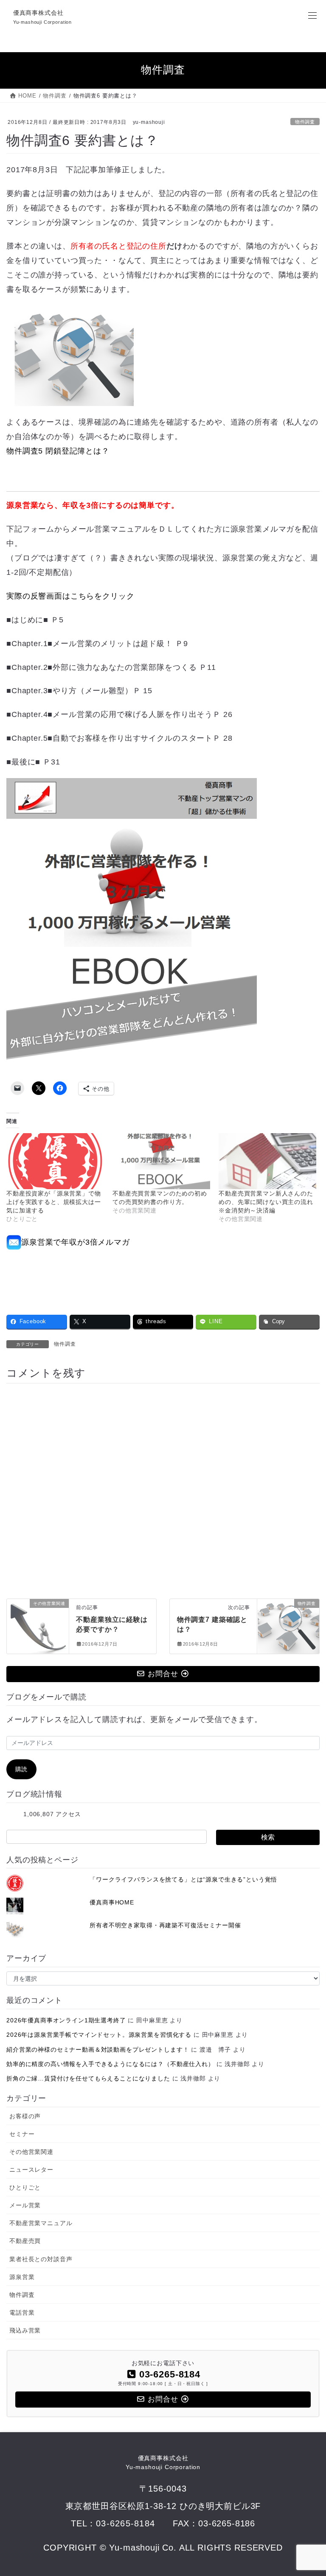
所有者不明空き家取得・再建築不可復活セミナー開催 (165, 1925)
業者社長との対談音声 (41, 2259)
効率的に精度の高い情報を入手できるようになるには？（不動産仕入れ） (110, 2064)
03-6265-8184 (125, 2523)
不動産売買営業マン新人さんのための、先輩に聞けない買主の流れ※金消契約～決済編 (266, 1202)
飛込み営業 (25, 2330)
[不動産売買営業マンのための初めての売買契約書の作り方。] (161, 1161)
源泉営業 (22, 2277)
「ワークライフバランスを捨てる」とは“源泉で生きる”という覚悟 (183, 1879)
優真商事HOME (112, 1902)
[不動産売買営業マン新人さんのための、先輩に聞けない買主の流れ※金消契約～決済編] (267, 1161)
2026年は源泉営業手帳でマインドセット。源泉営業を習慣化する (99, 2035)
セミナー (22, 2134)
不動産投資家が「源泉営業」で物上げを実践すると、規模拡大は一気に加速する (54, 1202)
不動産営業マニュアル (41, 2223)
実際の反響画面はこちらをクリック (70, 596)
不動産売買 (25, 2241)
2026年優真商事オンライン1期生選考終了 (66, 2020)
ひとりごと (25, 2187)
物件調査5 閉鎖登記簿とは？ (58, 451)
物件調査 (305, 122)
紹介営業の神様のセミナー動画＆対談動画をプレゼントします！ (98, 2050)
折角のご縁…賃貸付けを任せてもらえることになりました (88, 2078)
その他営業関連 (31, 2152)
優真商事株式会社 (163, 2463)
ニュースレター (31, 2170)
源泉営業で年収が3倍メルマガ (76, 1242)
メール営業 (25, 2205)
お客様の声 (25, 2116)
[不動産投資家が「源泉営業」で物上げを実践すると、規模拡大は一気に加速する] (55, 1161)
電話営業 (22, 2313)
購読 (22, 1769)
